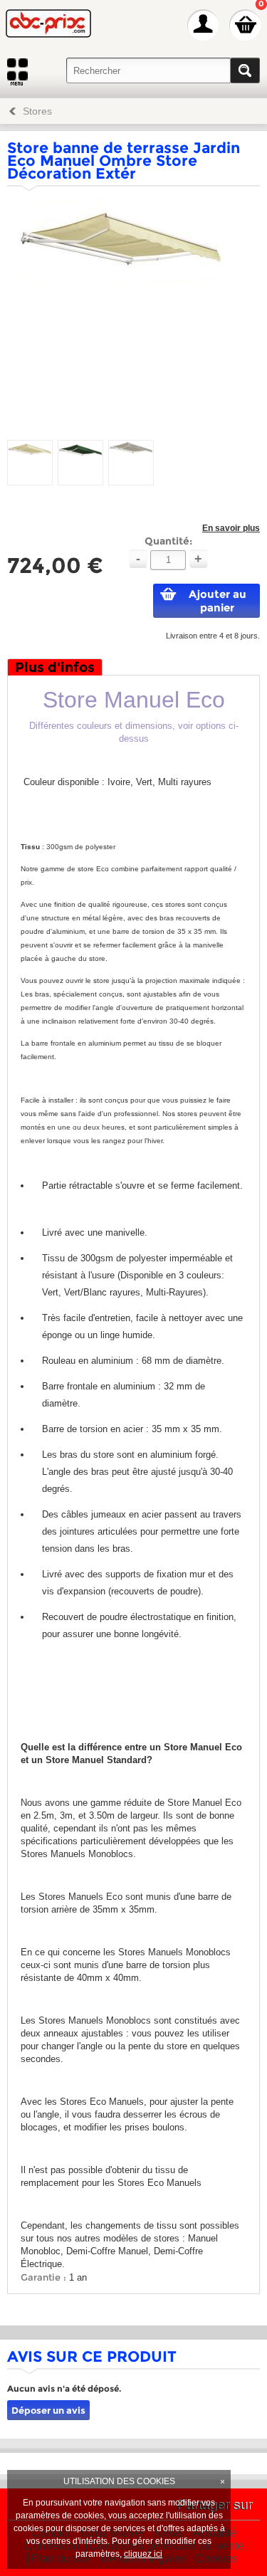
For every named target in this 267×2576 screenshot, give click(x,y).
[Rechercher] (245, 70)
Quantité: (168, 541)
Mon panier (245, 25)
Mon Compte (203, 25)
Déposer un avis (48, 2410)
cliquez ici (143, 2554)
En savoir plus (231, 528)
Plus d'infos (55, 667)
